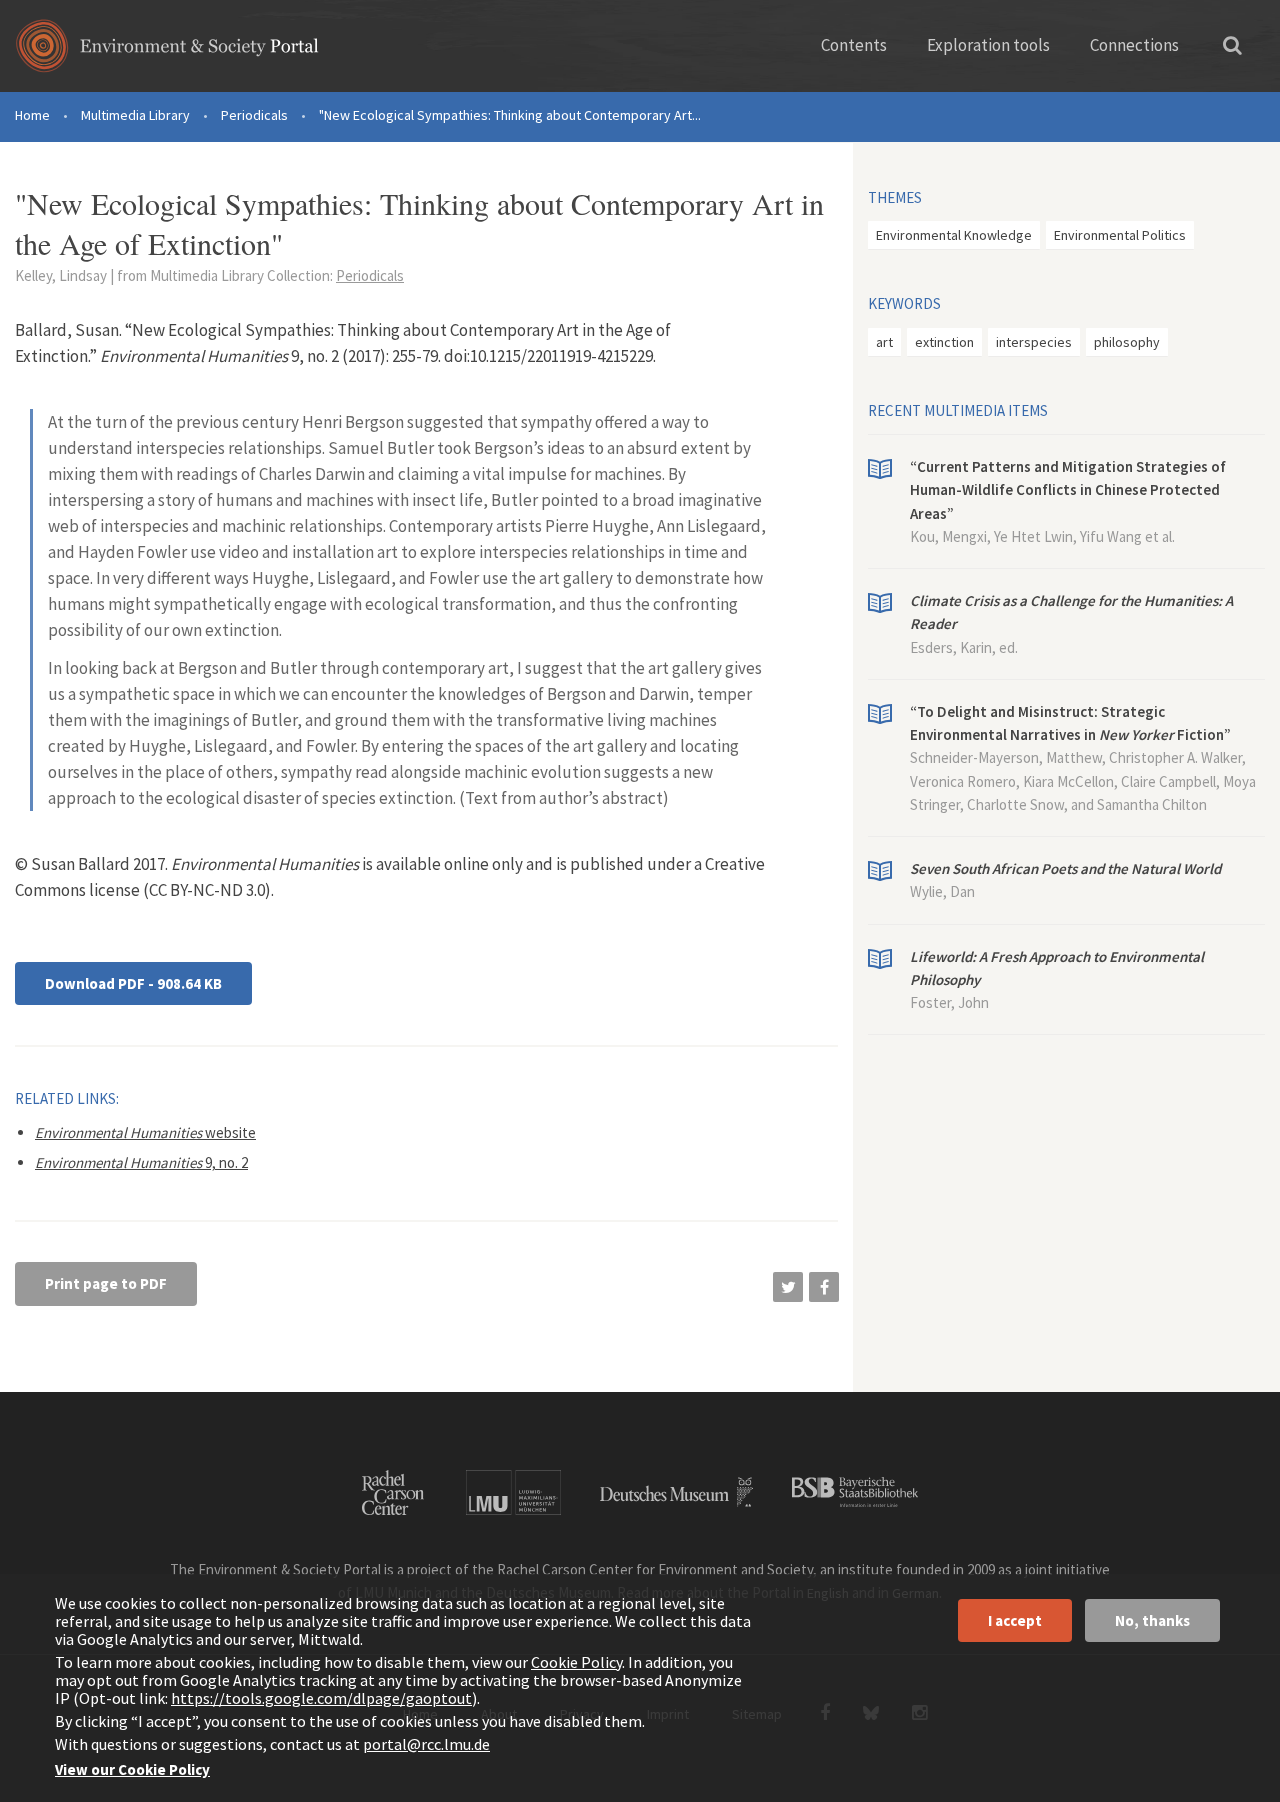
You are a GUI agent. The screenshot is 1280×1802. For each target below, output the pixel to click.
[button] (788, 1287)
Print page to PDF (106, 1283)
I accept (1015, 1620)
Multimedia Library (135, 115)
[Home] (167, 52)
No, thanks (1152, 1620)
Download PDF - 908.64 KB (133, 983)
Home (32, 115)
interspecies (1034, 342)
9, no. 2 (141, 1162)
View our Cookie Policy (132, 1769)
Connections (1134, 45)
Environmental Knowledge (954, 235)
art (884, 342)
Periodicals (254, 115)
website (145, 1132)
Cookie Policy (576, 1662)
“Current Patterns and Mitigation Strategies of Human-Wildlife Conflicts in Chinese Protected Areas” (1068, 490)
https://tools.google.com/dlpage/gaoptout (321, 1698)
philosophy (1127, 342)
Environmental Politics (1120, 235)
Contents (854, 45)
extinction (944, 342)
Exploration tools (988, 45)
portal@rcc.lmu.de (426, 1744)
